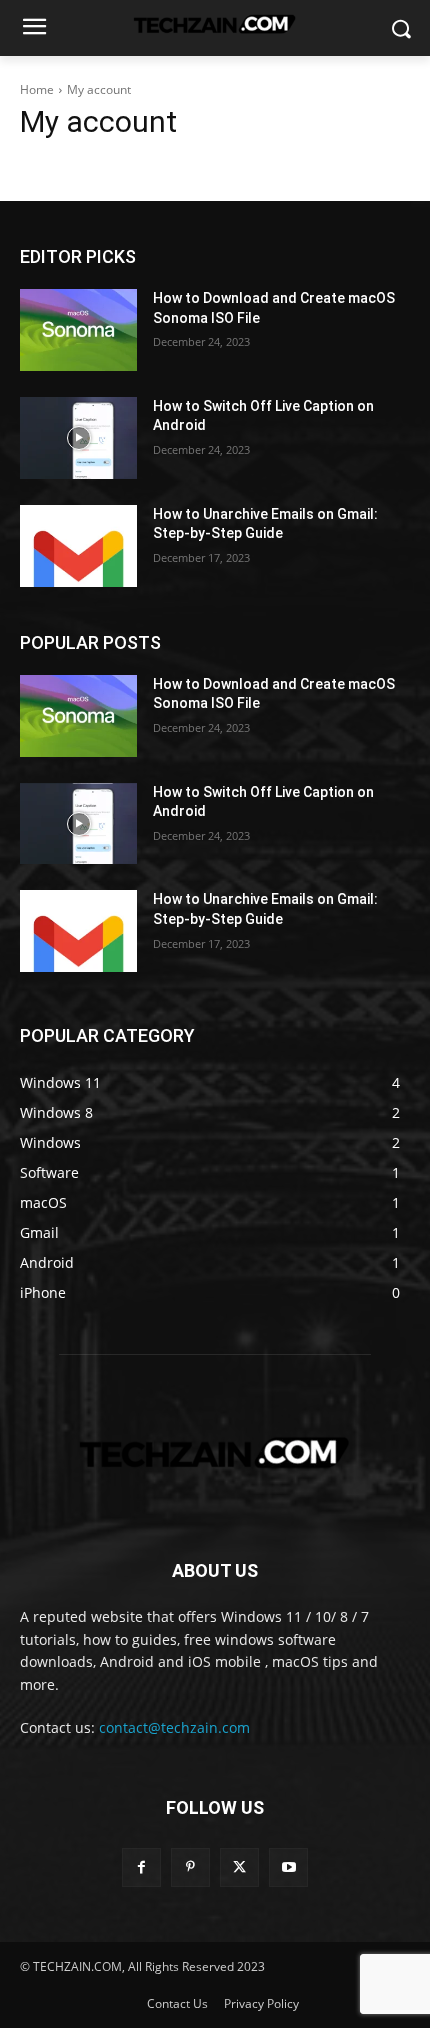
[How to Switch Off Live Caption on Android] (78, 438)
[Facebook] (141, 1867)
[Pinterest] (190, 1867)
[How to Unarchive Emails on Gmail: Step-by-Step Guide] (78, 546)
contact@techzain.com (174, 1727)
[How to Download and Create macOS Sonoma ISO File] (78, 330)
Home (37, 89)
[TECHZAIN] (215, 1452)
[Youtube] (288, 1867)
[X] (239, 1867)
